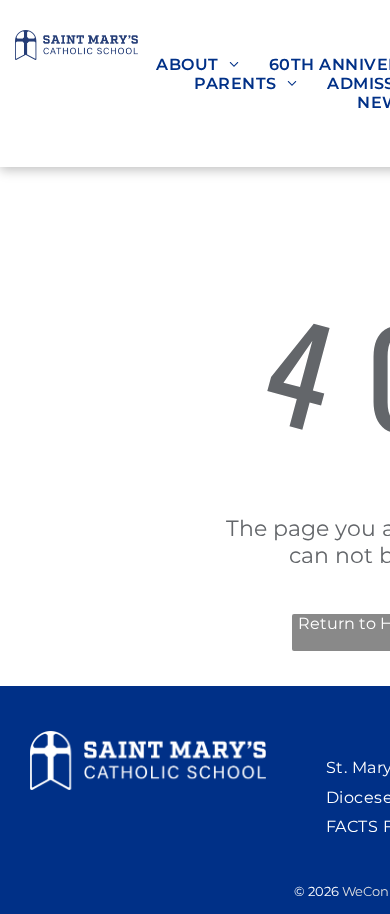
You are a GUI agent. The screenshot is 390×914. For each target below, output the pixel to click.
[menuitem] (197, 64)
